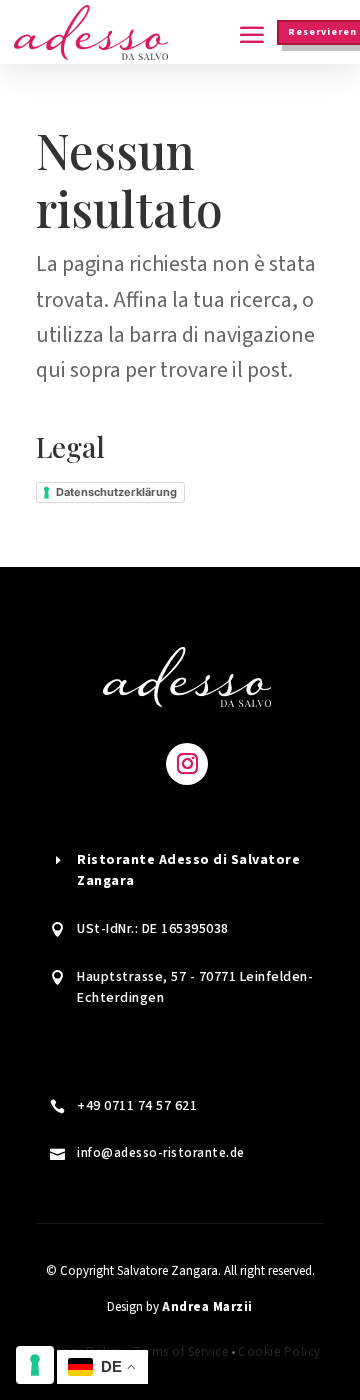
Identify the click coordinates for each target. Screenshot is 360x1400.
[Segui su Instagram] (187, 764)
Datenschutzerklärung (116, 492)
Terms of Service (180, 1352)
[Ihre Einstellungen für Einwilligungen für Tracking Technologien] (35, 1365)
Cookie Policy (279, 1352)
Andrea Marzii (207, 1307)
